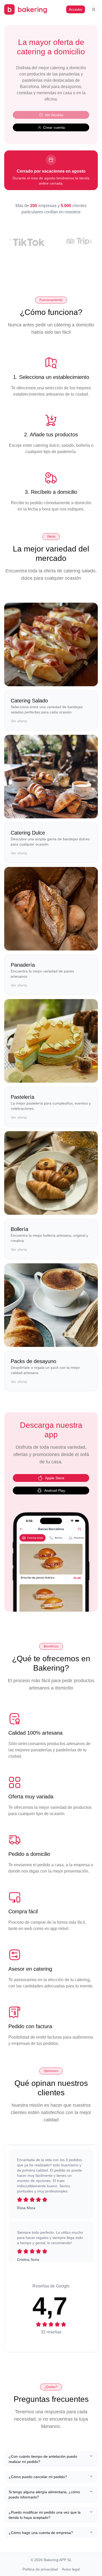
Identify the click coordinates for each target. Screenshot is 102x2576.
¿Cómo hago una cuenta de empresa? (41, 2533)
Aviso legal (71, 2569)
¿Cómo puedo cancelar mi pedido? (38, 2477)
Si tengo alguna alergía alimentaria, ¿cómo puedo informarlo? (44, 2495)
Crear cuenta (54, 127)
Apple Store (55, 1478)
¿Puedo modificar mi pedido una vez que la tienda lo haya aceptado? (45, 2515)
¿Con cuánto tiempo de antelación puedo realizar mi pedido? (43, 2459)
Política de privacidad (40, 2569)
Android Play (55, 1491)
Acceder (76, 9)
